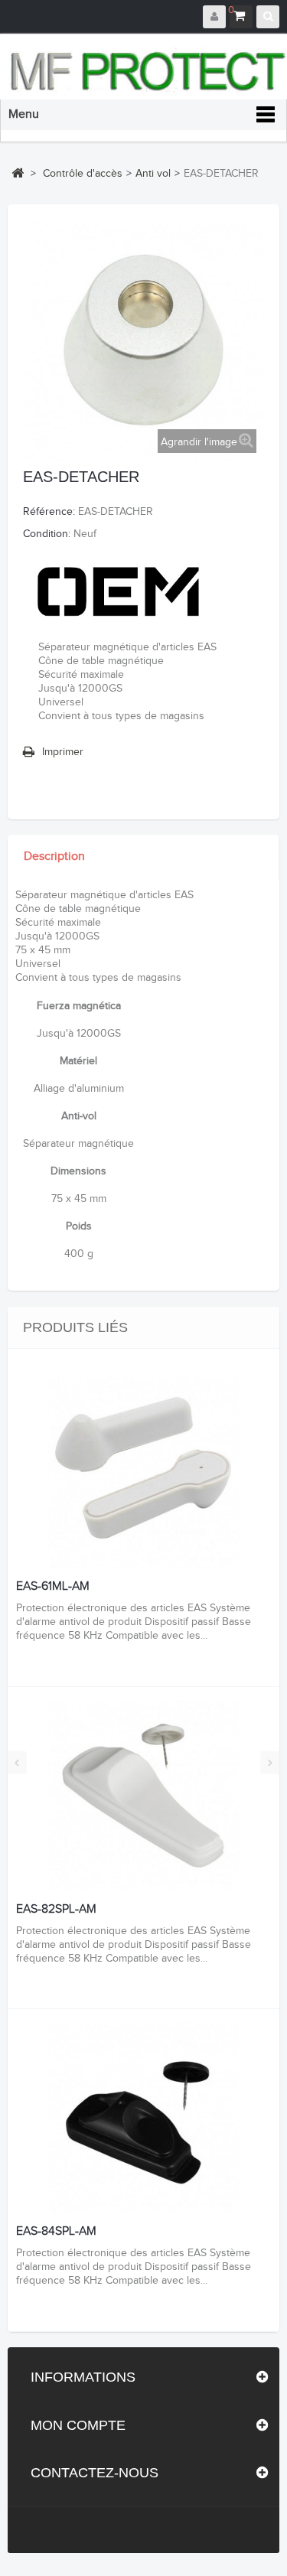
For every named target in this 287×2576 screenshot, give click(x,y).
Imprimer (63, 752)
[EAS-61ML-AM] (143, 1473)
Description (54, 856)
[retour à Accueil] (18, 173)
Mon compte (78, 2425)
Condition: (47, 534)
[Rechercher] (268, 17)
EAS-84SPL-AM (56, 2232)
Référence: (49, 512)
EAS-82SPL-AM (56, 1910)
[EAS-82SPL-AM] (143, 1796)
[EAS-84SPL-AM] (143, 2118)
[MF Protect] (147, 71)
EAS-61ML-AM (53, 1587)
